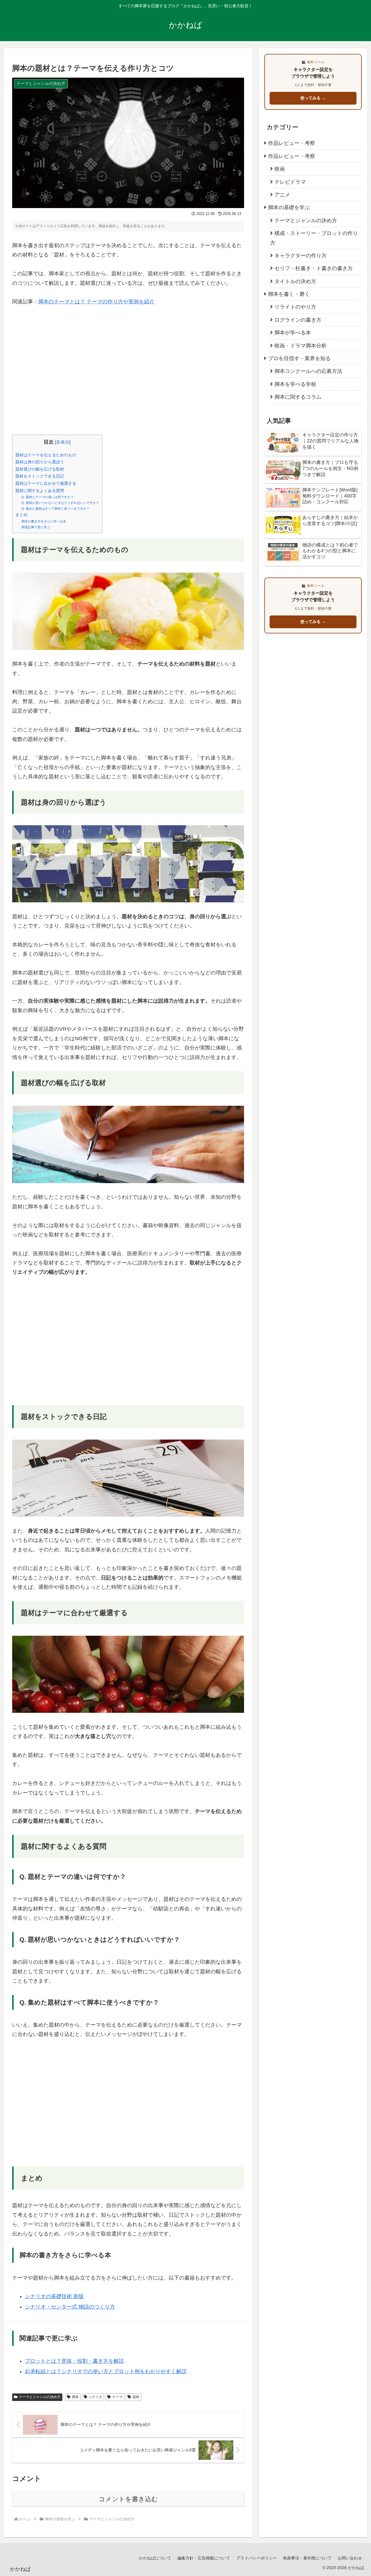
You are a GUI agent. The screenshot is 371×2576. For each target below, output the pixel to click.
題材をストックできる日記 (40, 476)
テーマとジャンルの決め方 (40, 2397)
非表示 (63, 442)
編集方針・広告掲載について (204, 2558)
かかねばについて (155, 2558)
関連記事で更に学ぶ (36, 527)
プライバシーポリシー (257, 2558)
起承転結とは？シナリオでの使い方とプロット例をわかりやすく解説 (106, 2371)
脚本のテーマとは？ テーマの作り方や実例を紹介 (96, 302)
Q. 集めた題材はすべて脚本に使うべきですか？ (56, 509)
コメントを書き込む (128, 2499)
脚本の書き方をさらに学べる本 (44, 521)
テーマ (117, 2397)
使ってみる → (313, 98)
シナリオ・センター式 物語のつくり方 (70, 2307)
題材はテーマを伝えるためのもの (46, 455)
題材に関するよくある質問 (40, 491)
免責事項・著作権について (307, 2558)
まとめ (21, 515)
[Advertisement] (128, 375)
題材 (136, 2397)
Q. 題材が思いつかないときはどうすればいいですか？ (60, 503)
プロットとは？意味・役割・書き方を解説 (74, 2361)
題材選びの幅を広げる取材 (40, 469)
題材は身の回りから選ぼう (40, 462)
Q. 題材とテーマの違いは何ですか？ (48, 497)
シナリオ (95, 2397)
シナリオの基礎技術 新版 (54, 2296)
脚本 (75, 2397)
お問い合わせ (350, 2558)
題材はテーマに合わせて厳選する (46, 483)
